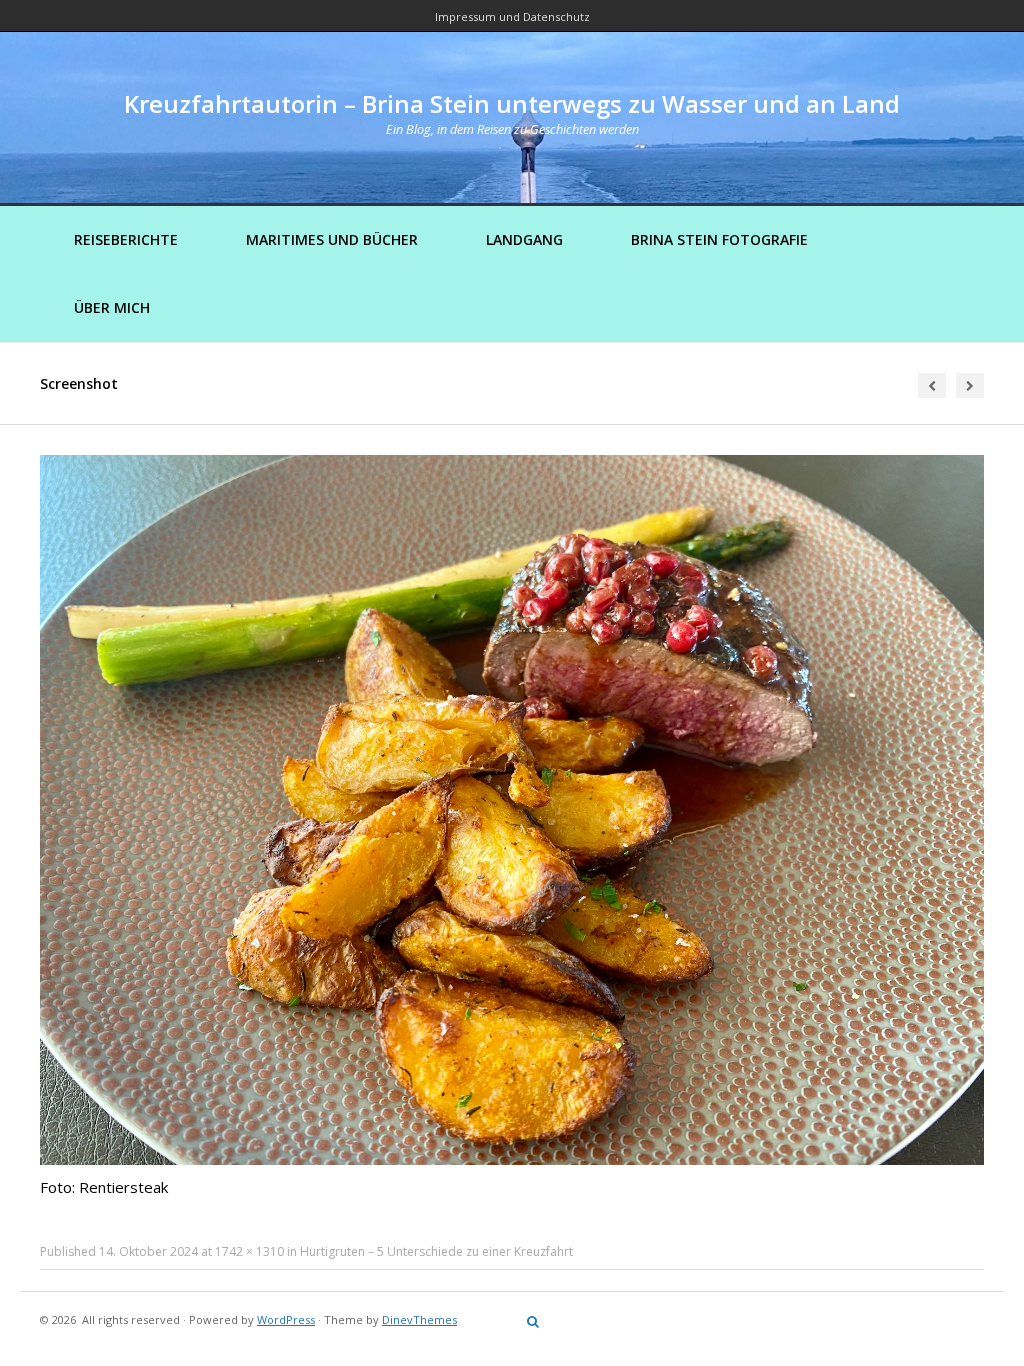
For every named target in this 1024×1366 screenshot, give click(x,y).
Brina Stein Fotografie (719, 239)
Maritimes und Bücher (332, 239)
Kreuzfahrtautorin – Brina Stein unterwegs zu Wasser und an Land (512, 103)
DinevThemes (419, 1319)
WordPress (286, 1319)
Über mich (112, 307)
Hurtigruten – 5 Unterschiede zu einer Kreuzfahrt (436, 1251)
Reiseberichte (126, 239)
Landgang (524, 239)
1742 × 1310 (249, 1251)
